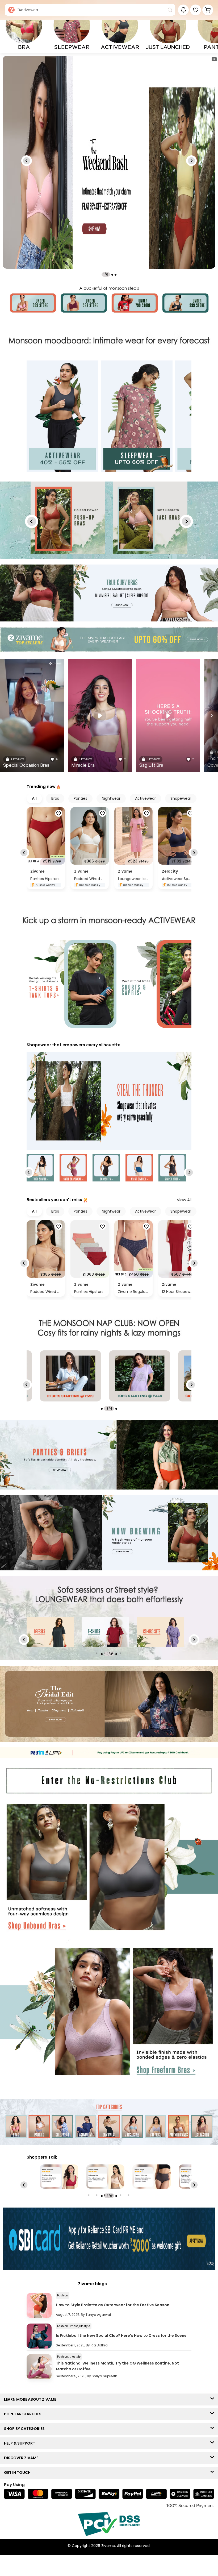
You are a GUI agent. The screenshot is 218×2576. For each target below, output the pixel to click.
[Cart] (208, 10)
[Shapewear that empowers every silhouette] (109, 1102)
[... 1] (50, 1632)
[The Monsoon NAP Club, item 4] (70, 1376)
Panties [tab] (80, 798)
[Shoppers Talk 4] (59, 2177)
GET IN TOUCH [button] (18, 2473)
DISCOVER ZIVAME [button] (22, 2458)
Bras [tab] (55, 798)
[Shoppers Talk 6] (152, 2177)
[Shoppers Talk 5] (105, 2177)
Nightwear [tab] (111, 798)
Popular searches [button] (24, 2414)
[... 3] (160, 1632)
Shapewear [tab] (181, 798)
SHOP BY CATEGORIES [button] (26, 2429)
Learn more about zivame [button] (31, 2399)
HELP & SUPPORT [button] (21, 2443)
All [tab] (34, 798)
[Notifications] (183, 10)
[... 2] (105, 1632)
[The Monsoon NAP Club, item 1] (140, 1376)
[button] (196, 10)
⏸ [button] (214, 59)
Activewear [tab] (145, 798)
